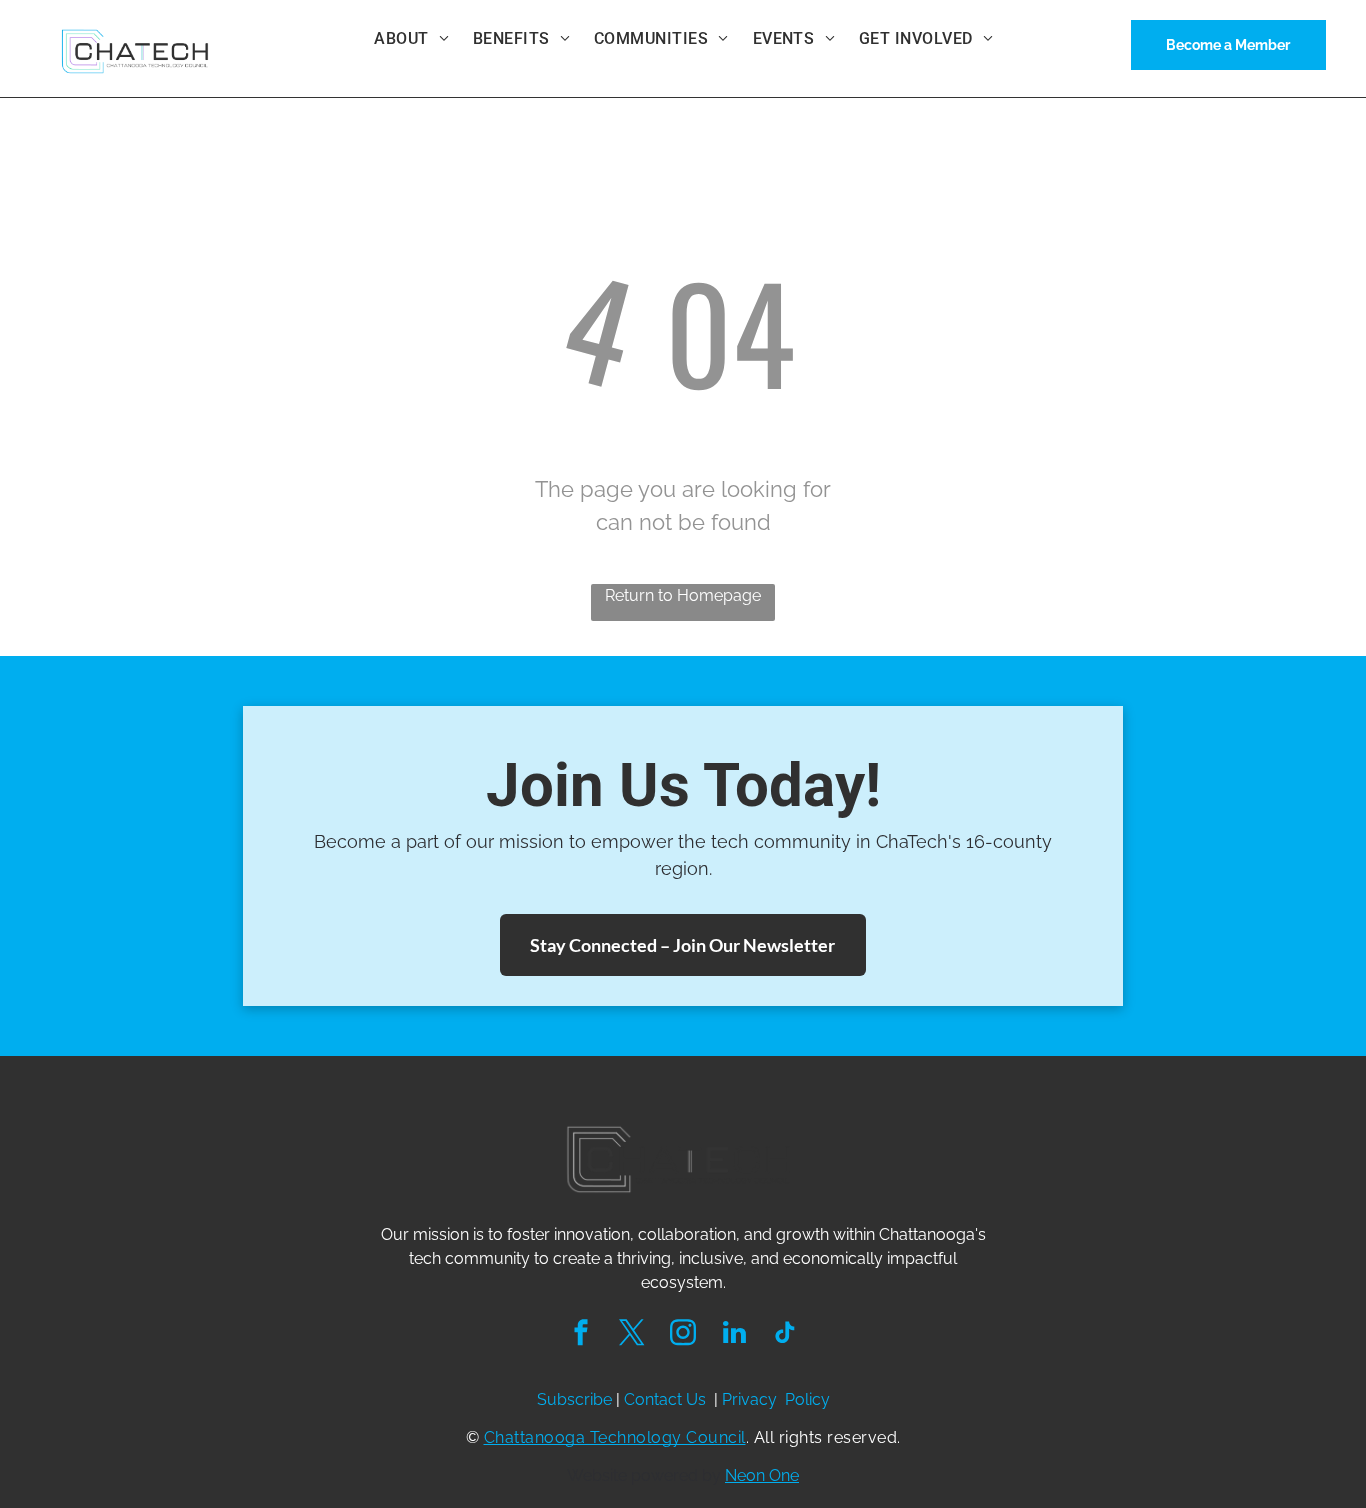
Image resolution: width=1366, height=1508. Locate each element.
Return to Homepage (683, 595)
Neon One (762, 1475)
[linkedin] (734, 1335)
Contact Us (665, 1399)
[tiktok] (785, 1335)
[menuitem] (411, 39)
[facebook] (581, 1335)
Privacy (749, 1399)
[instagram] (683, 1335)
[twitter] (632, 1335)
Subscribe (574, 1399)
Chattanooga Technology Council (615, 1437)
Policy (807, 1399)
